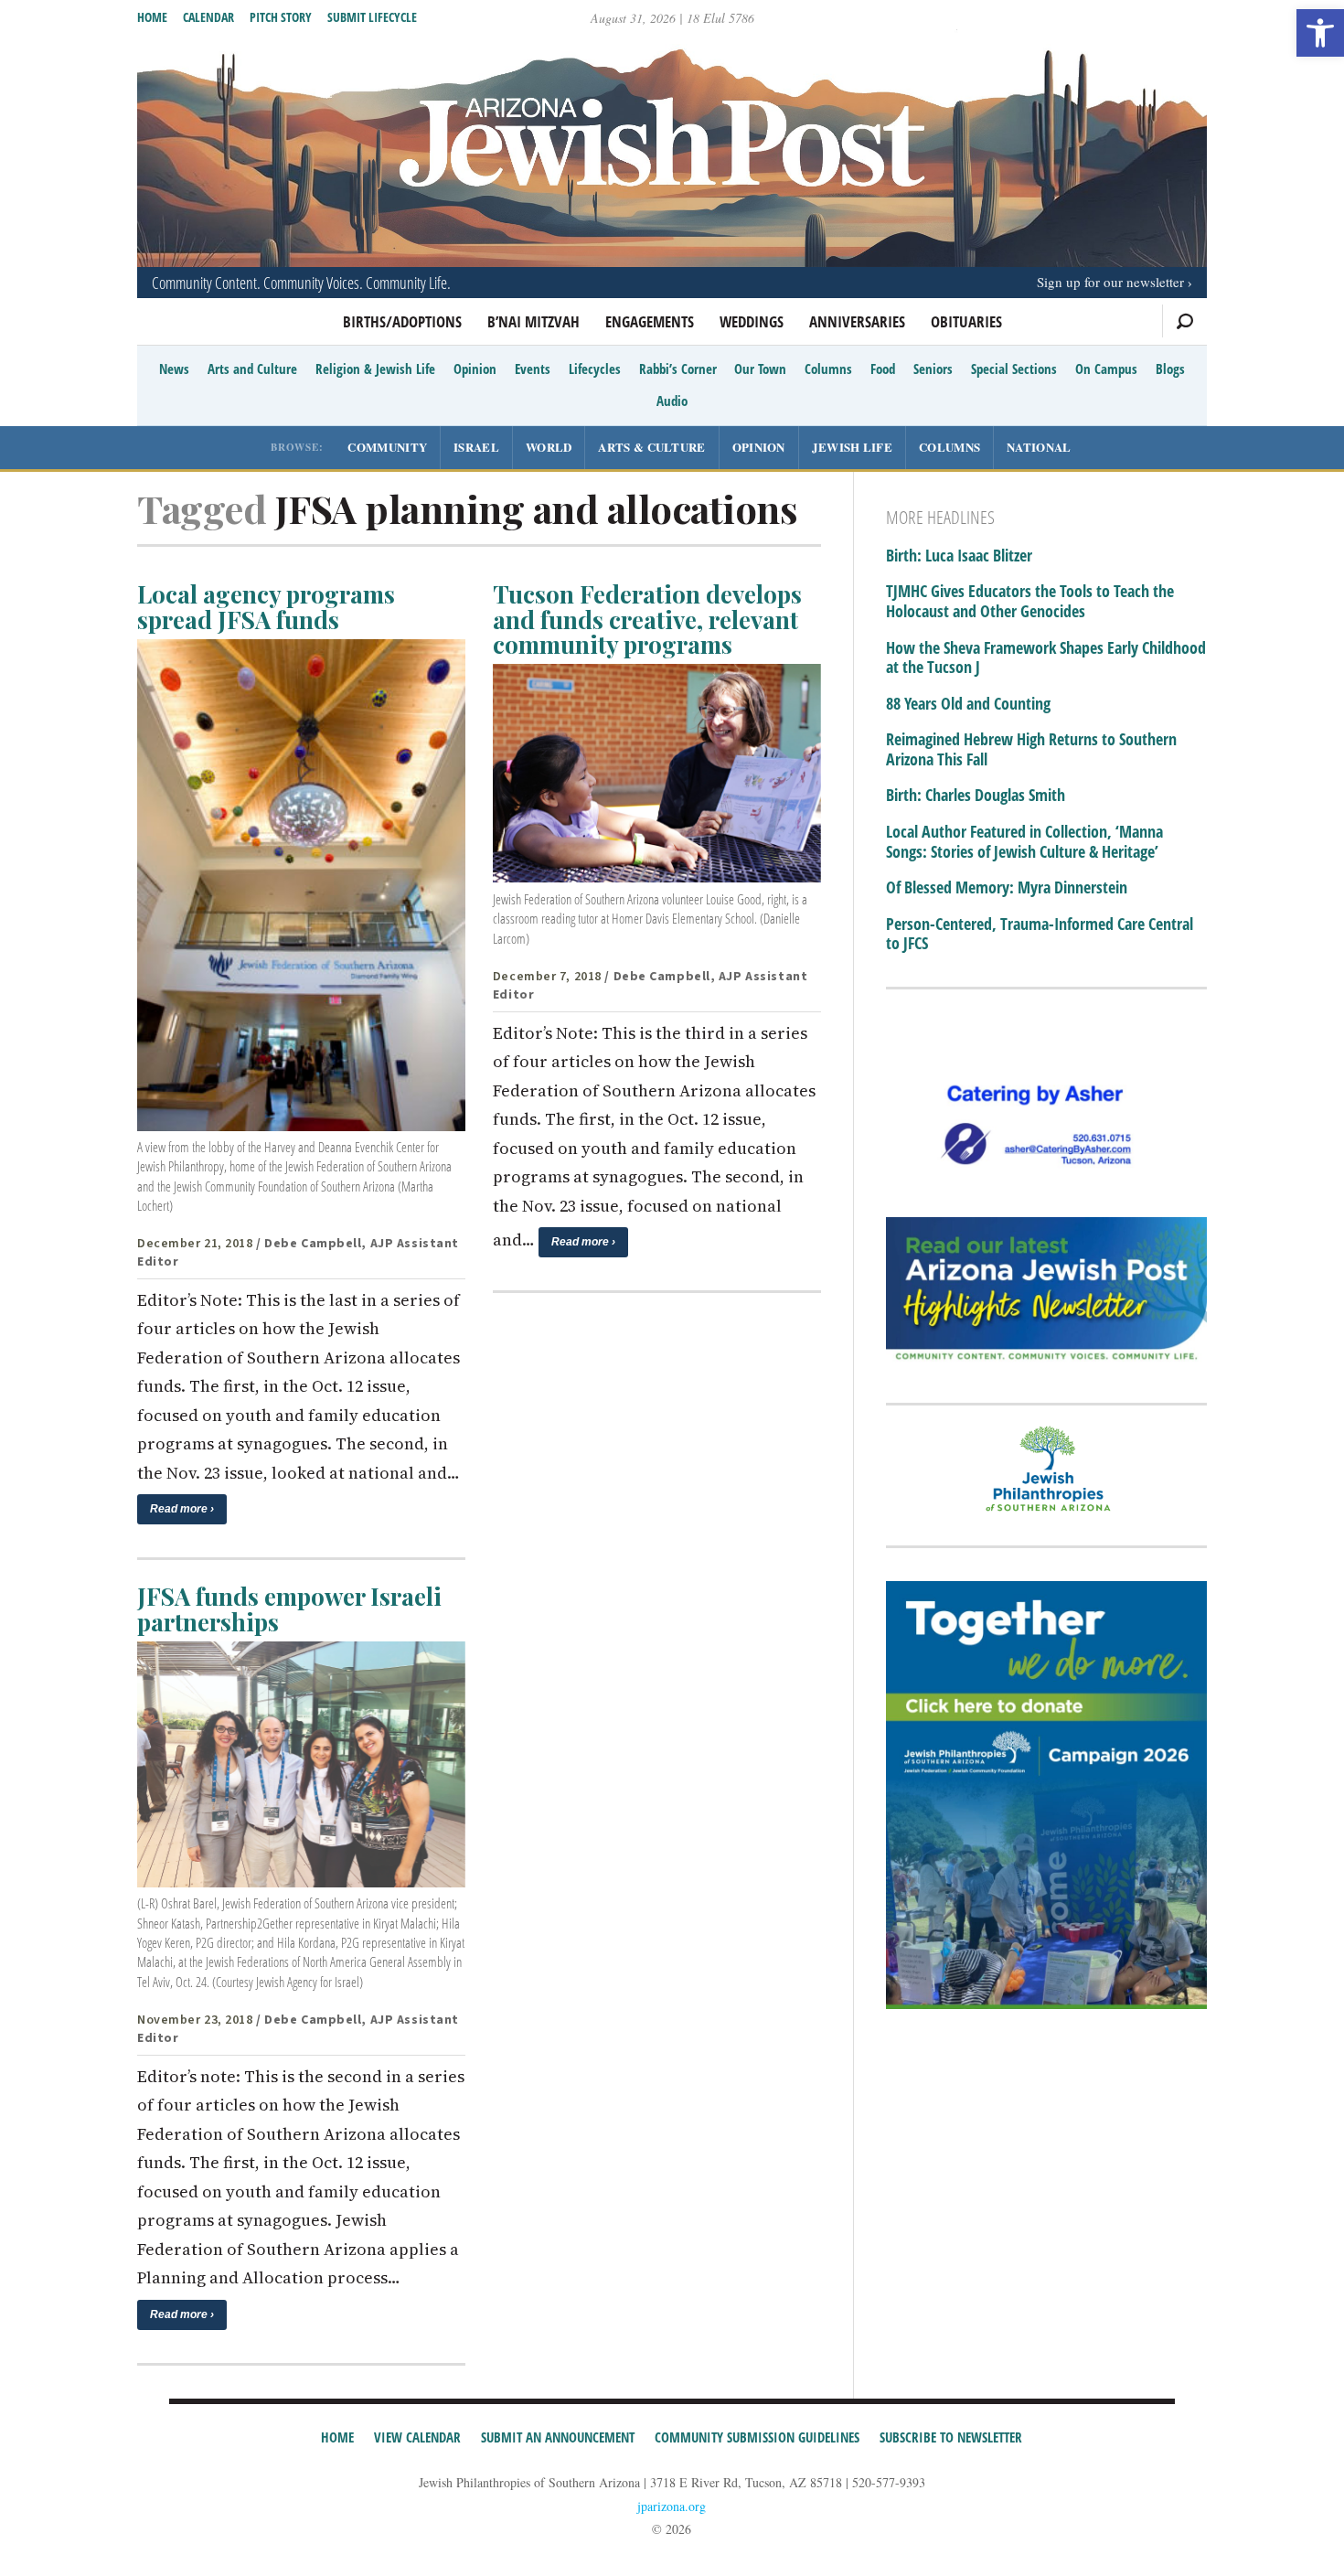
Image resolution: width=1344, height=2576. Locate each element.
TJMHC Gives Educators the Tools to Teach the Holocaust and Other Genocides (1030, 601)
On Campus (1106, 369)
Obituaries (966, 321)
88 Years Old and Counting (968, 704)
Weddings (752, 321)
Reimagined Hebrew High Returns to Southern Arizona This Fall (1031, 749)
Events (533, 369)
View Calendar (417, 2437)
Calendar (208, 17)
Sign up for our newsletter (1110, 282)
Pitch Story (281, 17)
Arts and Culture (252, 369)
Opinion (475, 369)
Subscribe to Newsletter (951, 2437)
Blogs (1170, 369)
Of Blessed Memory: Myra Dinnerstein (1007, 888)
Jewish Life (852, 447)
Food (883, 369)
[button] (1320, 33)
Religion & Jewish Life (375, 369)
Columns (828, 369)
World (549, 447)
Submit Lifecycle (372, 17)
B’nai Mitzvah (533, 321)
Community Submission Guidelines (757, 2437)
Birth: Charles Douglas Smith (976, 796)
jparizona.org (672, 2506)
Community (387, 447)
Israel (476, 447)
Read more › (182, 1509)
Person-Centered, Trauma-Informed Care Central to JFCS (1040, 934)
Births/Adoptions (402, 321)
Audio (672, 401)
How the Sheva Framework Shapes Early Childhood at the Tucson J (1046, 658)
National (1039, 447)
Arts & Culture (651, 447)
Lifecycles (595, 369)
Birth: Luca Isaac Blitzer (959, 556)
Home (152, 17)
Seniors (933, 369)
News (174, 369)
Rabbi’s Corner (678, 369)
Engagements (650, 321)
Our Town (760, 369)
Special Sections (1014, 369)
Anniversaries (857, 321)
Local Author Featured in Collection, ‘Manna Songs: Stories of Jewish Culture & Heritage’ (1024, 842)
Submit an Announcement (558, 2437)
